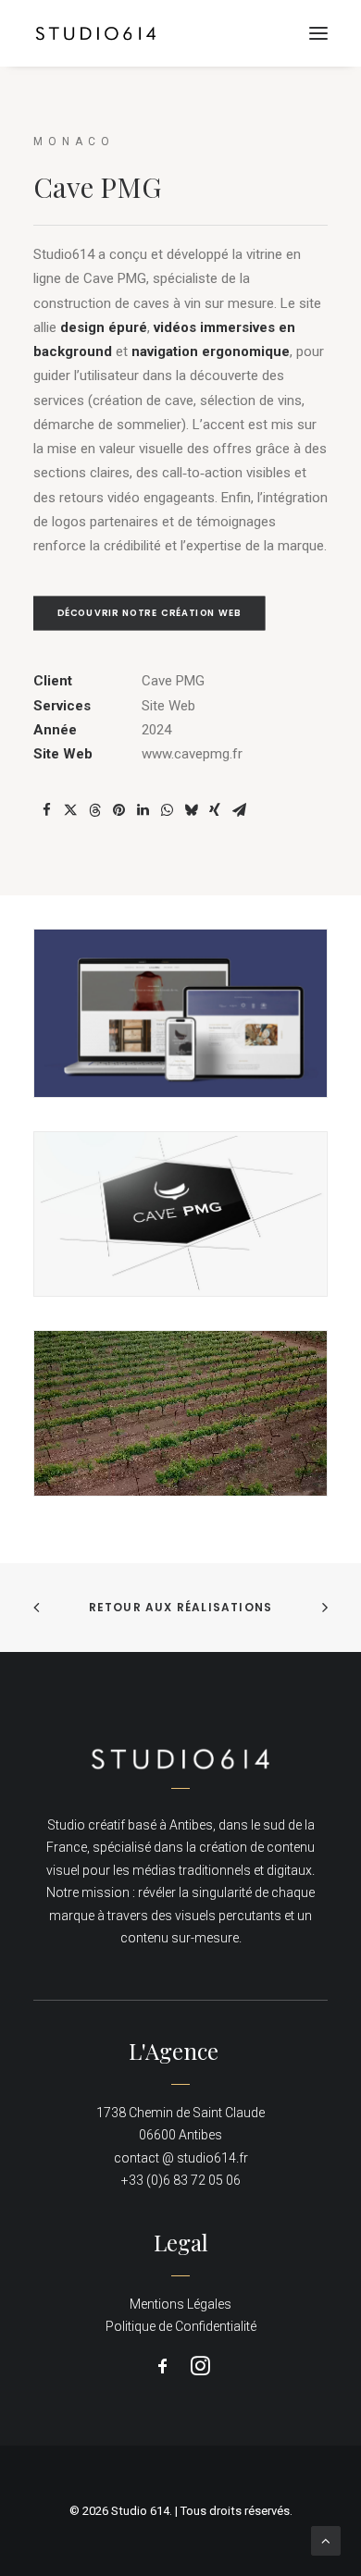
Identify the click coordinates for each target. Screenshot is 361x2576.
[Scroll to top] (326, 2540)
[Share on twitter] (70, 810)
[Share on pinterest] (118, 810)
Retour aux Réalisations (181, 1607)
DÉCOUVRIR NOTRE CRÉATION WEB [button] (149, 613)
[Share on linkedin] (143, 810)
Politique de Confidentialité (181, 2326)
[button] (318, 33)
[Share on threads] (94, 810)
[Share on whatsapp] (167, 810)
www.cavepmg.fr (192, 754)
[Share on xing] (215, 810)
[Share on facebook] (46, 810)
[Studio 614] (96, 33)
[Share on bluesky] (191, 810)
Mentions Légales (180, 2304)
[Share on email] (239, 810)
